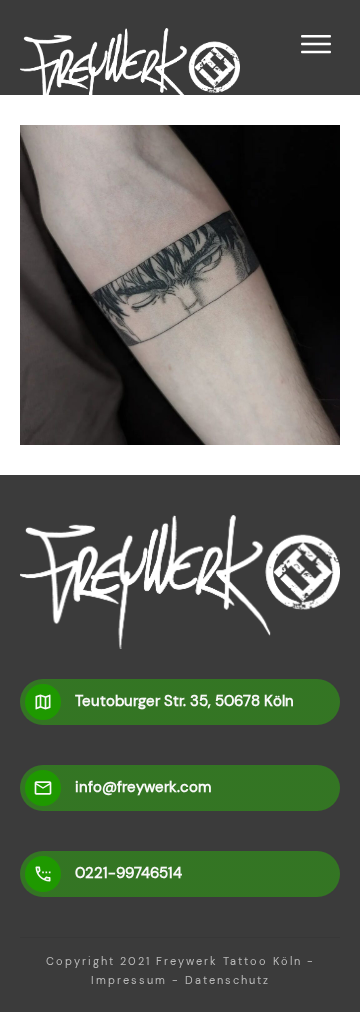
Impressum (129, 980)
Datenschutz (227, 980)
